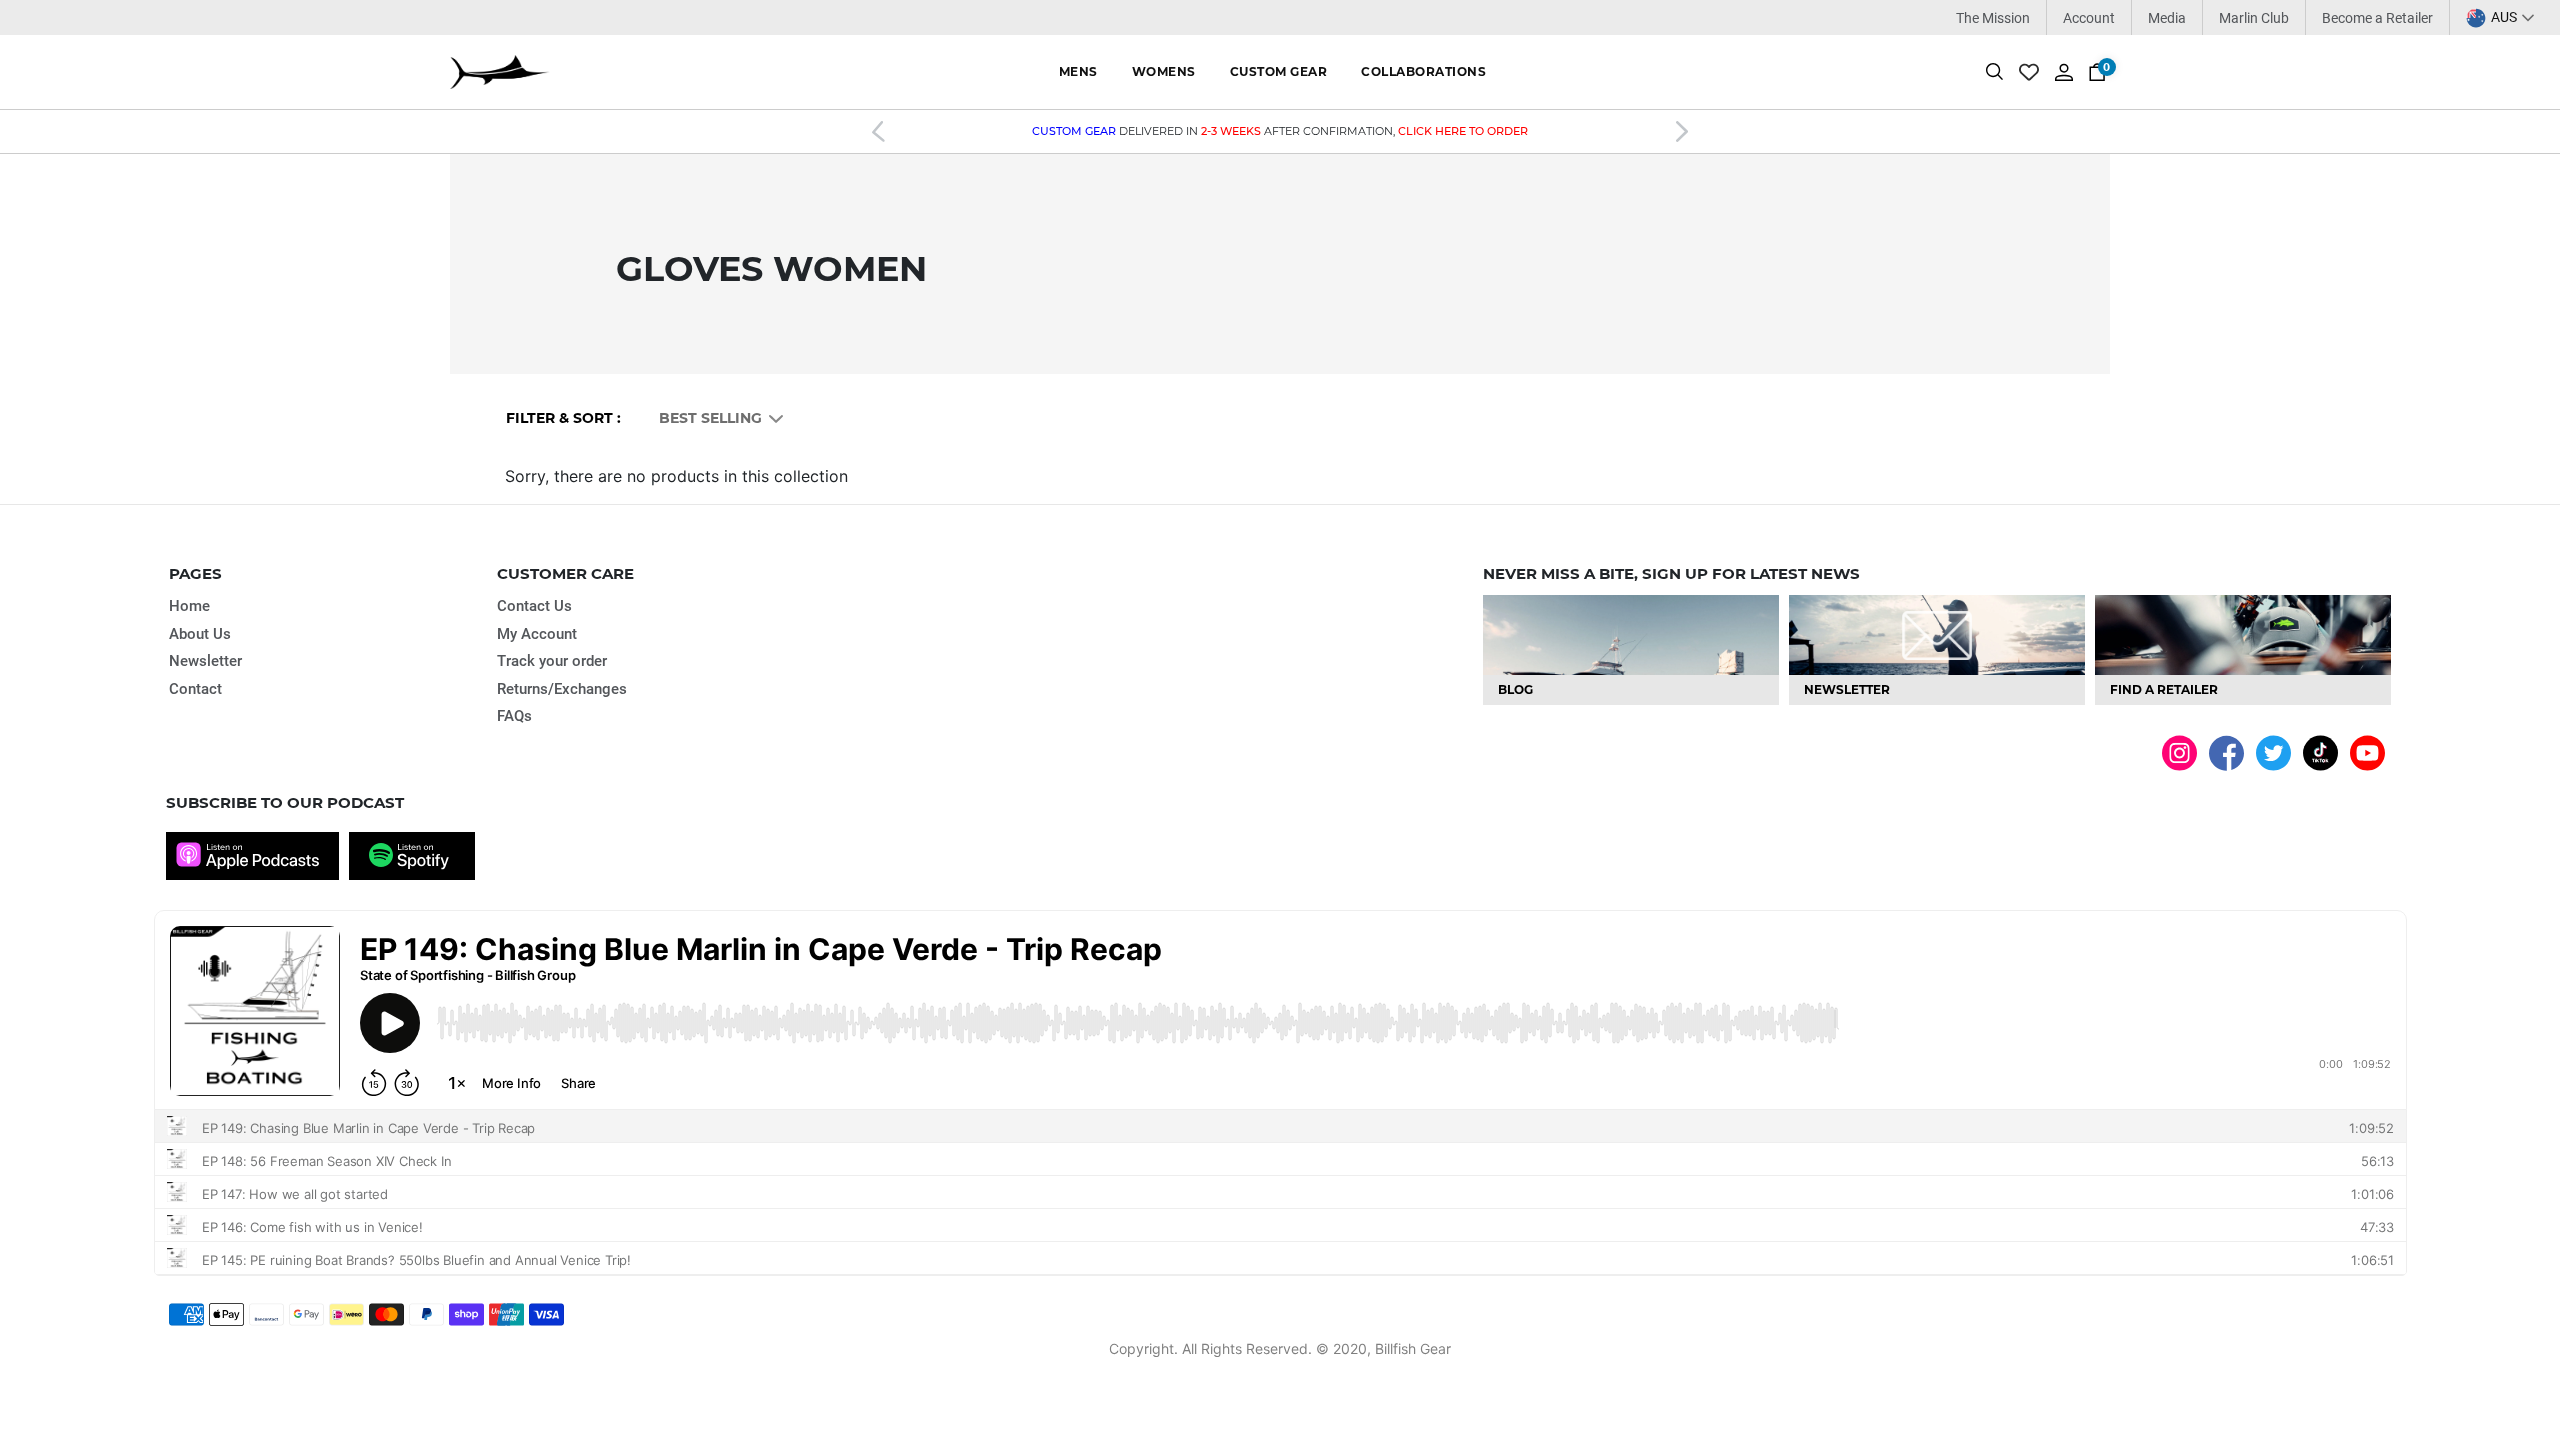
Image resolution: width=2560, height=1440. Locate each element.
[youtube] (2367, 751)
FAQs (514, 716)
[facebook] (2226, 752)
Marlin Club (2254, 18)
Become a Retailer (2377, 18)
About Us (200, 634)
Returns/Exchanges (562, 689)
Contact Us (534, 606)
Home (189, 606)
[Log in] (2064, 70)
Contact (195, 689)
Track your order (552, 661)
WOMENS (1164, 71)
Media (2167, 18)
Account (2089, 18)
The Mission (1993, 18)
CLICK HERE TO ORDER (1463, 131)
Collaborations (1423, 71)
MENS (1078, 71)
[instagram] (2179, 751)
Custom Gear (1279, 71)
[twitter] (2273, 751)
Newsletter (205, 661)
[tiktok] (2320, 751)
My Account (537, 634)
